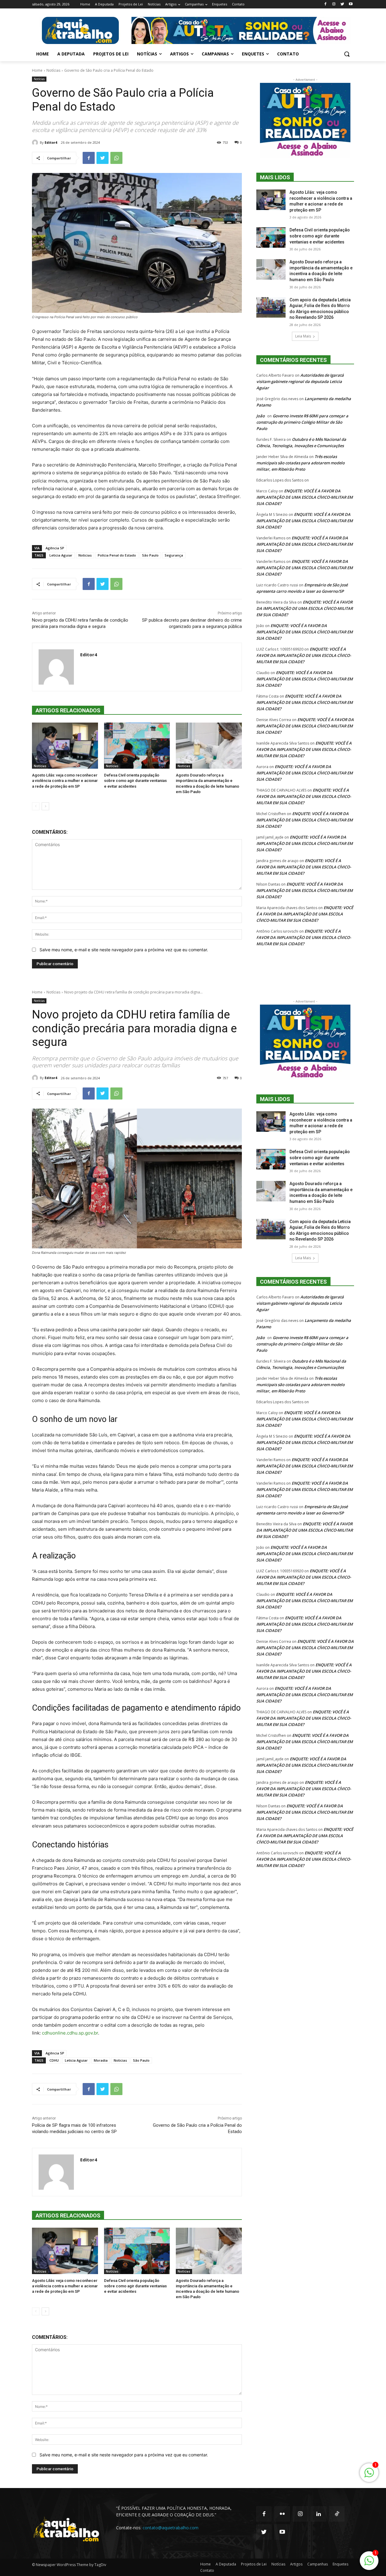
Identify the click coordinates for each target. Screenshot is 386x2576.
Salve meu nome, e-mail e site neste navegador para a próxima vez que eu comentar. (124, 950)
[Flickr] (282, 2514)
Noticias (85, 555)
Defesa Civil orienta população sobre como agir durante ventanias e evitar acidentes (135, 781)
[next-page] (45, 806)
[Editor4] (36, 143)
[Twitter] (342, 4)
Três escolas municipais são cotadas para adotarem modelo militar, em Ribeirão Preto (301, 463)
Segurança (174, 555)
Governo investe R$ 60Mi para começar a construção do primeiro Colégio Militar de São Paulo (302, 422)
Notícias (53, 70)
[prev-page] (36, 806)
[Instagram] (334, 4)
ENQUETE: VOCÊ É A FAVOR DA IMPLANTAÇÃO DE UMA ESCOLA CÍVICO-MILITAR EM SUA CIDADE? (305, 497)
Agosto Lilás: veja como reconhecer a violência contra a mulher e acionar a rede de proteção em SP (65, 781)
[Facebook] (326, 4)
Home (37, 70)
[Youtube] (351, 4)
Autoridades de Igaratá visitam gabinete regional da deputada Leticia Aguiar (300, 381)
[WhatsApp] (116, 158)
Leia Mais (303, 336)
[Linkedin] (318, 2514)
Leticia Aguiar (61, 555)
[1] (369, 2564)
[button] (347, 54)
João (261, 416)
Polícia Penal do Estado (117, 555)
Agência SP (55, 548)
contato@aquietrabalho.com (171, 2528)
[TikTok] (337, 2514)
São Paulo (150, 555)
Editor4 (51, 142)
